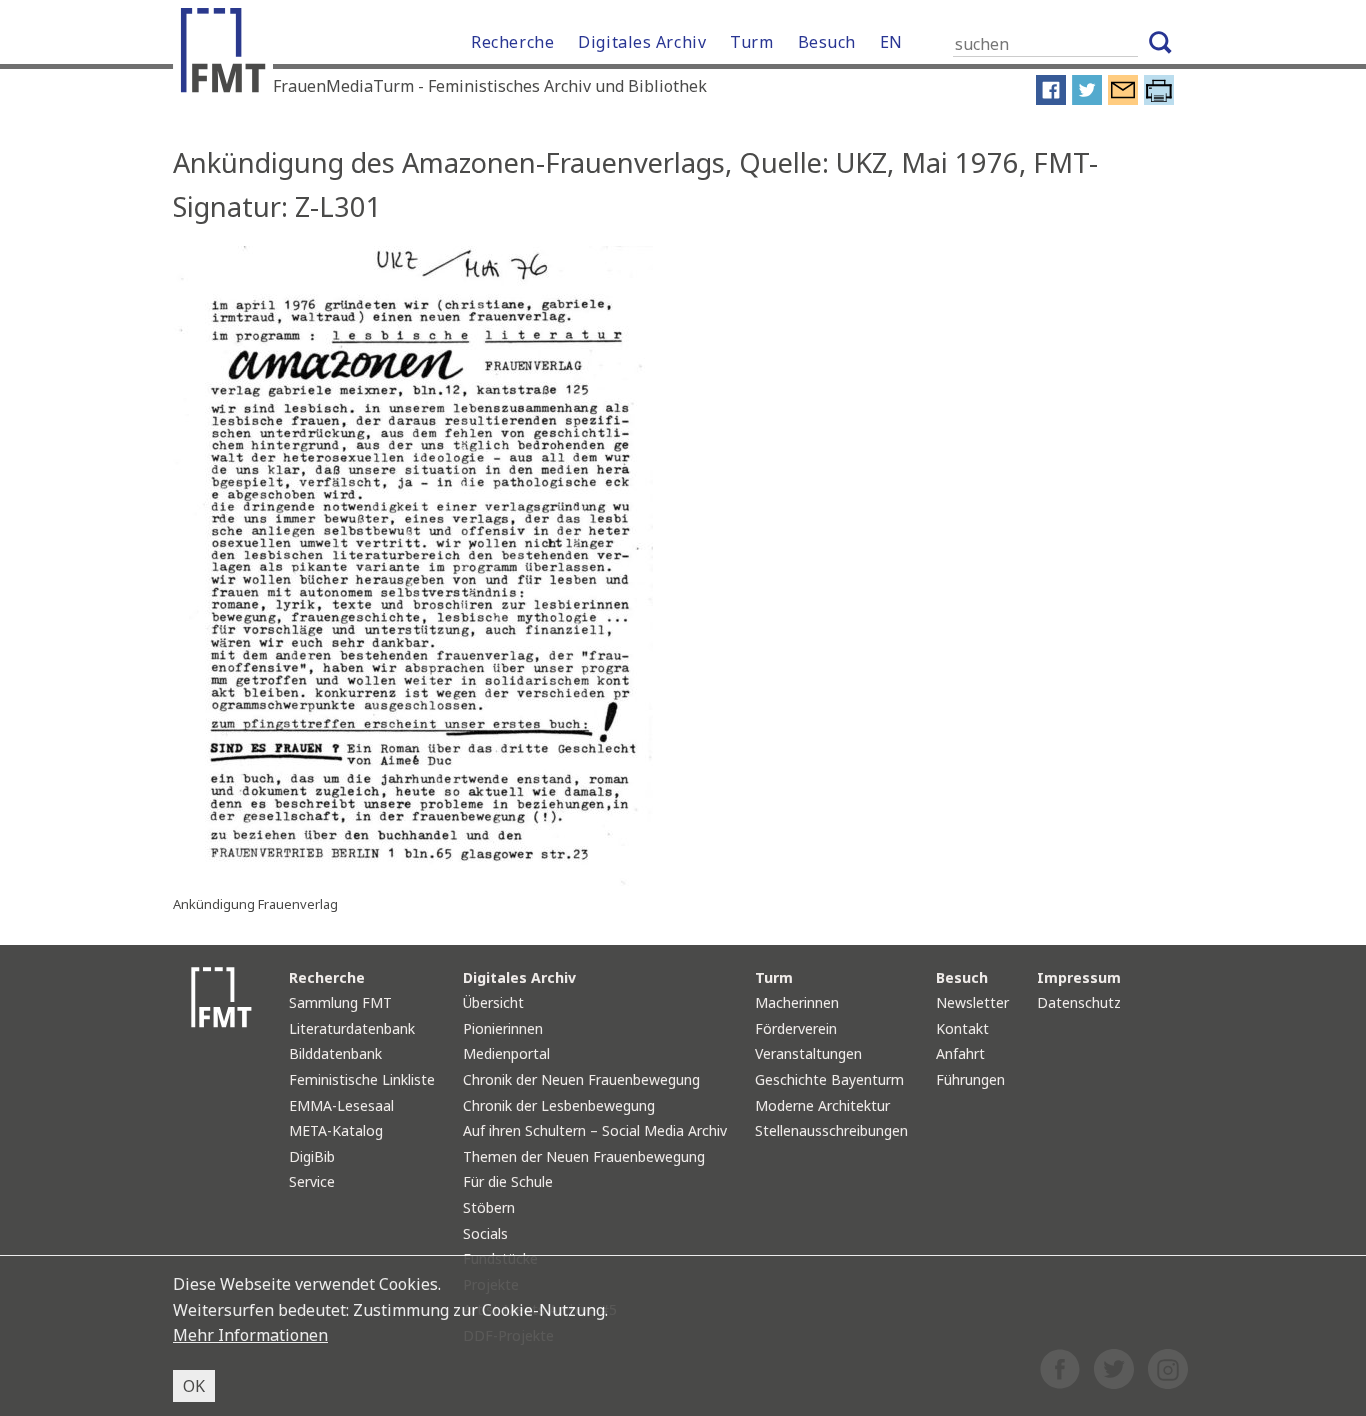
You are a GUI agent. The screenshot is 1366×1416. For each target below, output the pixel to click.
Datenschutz (1079, 1002)
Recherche (512, 42)
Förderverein (796, 1028)
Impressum (1079, 977)
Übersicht (493, 1002)
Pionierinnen (503, 1028)
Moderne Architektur (822, 1105)
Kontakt (962, 1028)
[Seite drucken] (1159, 100)
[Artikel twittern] (1087, 100)
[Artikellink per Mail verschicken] (1123, 100)
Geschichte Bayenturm (829, 1079)
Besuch (827, 42)
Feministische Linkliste (362, 1079)
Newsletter (972, 1002)
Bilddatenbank (335, 1053)
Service (312, 1181)
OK (194, 1386)
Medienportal (506, 1053)
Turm (751, 42)
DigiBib (312, 1156)
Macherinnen (797, 1002)
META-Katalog (336, 1130)
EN (891, 42)
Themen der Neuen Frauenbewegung (584, 1156)
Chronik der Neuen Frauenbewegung (581, 1079)
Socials (485, 1233)
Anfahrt (960, 1053)
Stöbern (489, 1207)
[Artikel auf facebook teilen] (1051, 100)
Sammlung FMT (340, 1002)
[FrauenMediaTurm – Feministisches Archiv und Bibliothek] (228, 55)
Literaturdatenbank (352, 1028)
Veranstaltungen (808, 1053)
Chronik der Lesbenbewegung (559, 1105)
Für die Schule (508, 1181)
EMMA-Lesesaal (341, 1105)
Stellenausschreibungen (831, 1130)
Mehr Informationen (250, 1335)
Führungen (970, 1079)
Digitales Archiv (642, 42)
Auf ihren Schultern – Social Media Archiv (595, 1130)
